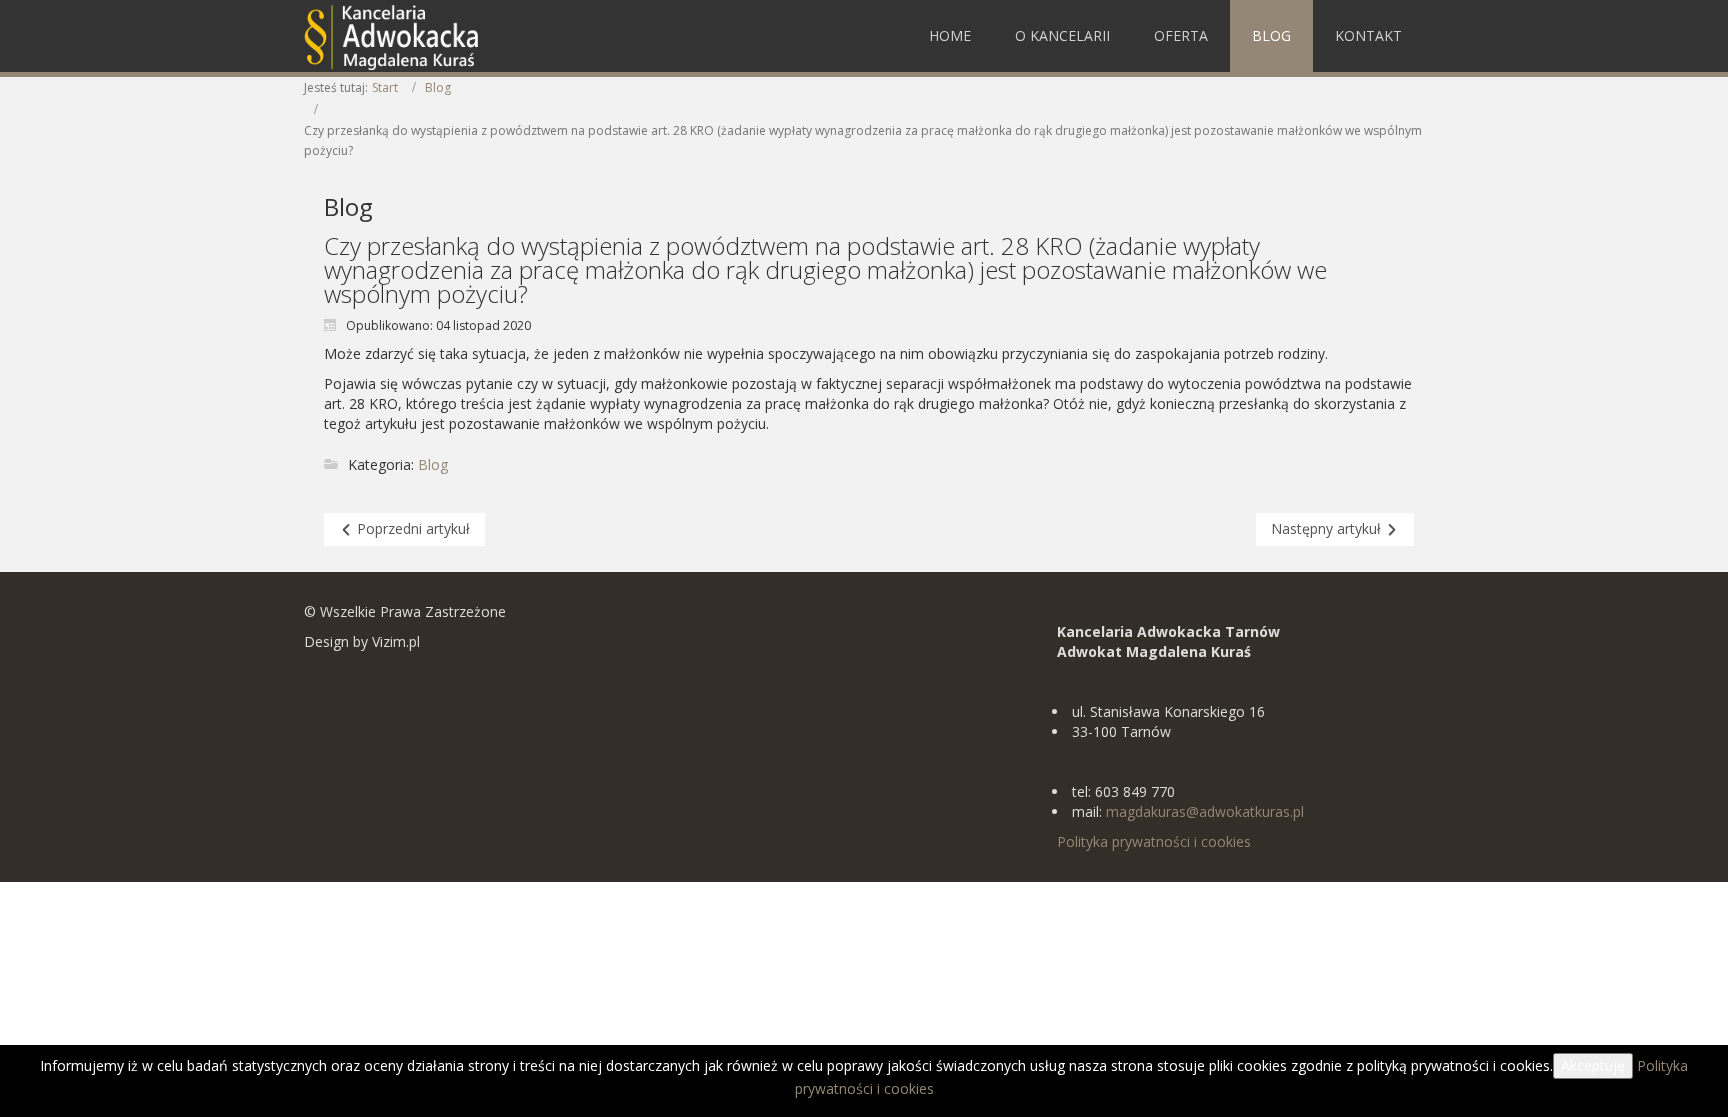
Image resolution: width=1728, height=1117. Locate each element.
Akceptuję (1593, 1065)
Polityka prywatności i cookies (1154, 841)
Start (385, 87)
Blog (438, 87)
